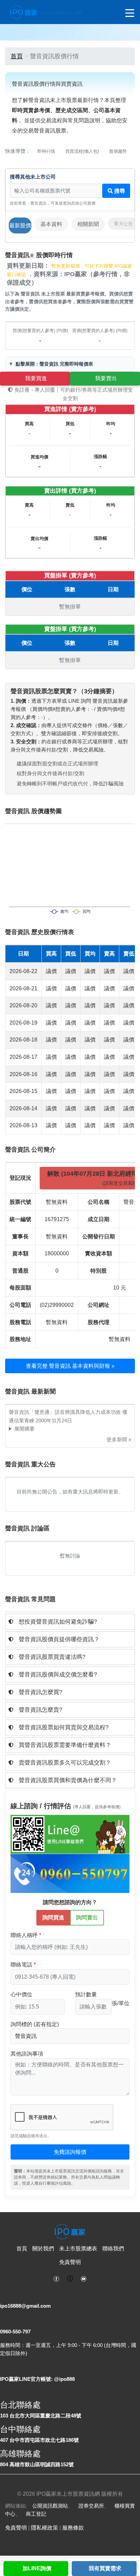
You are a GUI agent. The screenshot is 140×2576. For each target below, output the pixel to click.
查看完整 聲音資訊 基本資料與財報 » (70, 1366)
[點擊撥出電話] (70, 1873)
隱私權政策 (45, 2528)
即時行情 (46, 151)
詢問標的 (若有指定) (35, 2024)
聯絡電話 (21, 1965)
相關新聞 (88, 224)
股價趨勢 (118, 151)
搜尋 (119, 191)
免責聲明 (70, 2262)
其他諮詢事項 (27, 2054)
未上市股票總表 (78, 2249)
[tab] (70, 1622)
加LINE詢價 (37, 2568)
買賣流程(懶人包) (82, 151)
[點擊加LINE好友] (70, 1834)
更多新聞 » (119, 1439)
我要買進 (36, 378)
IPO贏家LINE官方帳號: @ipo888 (37, 2379)
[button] (70, 1622)
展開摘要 (24, 1429)
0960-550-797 (15, 2332)
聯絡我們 (113, 2249)
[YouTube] (84, 2278)
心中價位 (21, 1994)
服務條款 (73, 2528)
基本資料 (51, 224)
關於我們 (43, 2249)
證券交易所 (91, 2506)
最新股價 (20, 225)
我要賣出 (106, 378)
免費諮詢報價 (70, 2152)
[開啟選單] (130, 13)
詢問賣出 (87, 1918)
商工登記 (36, 2514)
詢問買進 (53, 1918)
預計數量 (86, 1994)
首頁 (17, 56)
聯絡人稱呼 (24, 1935)
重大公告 (123, 224)
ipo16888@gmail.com (25, 2306)
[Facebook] (56, 2278)
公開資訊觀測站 (50, 2506)
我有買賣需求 (105, 2568)
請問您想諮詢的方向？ (70, 1902)
